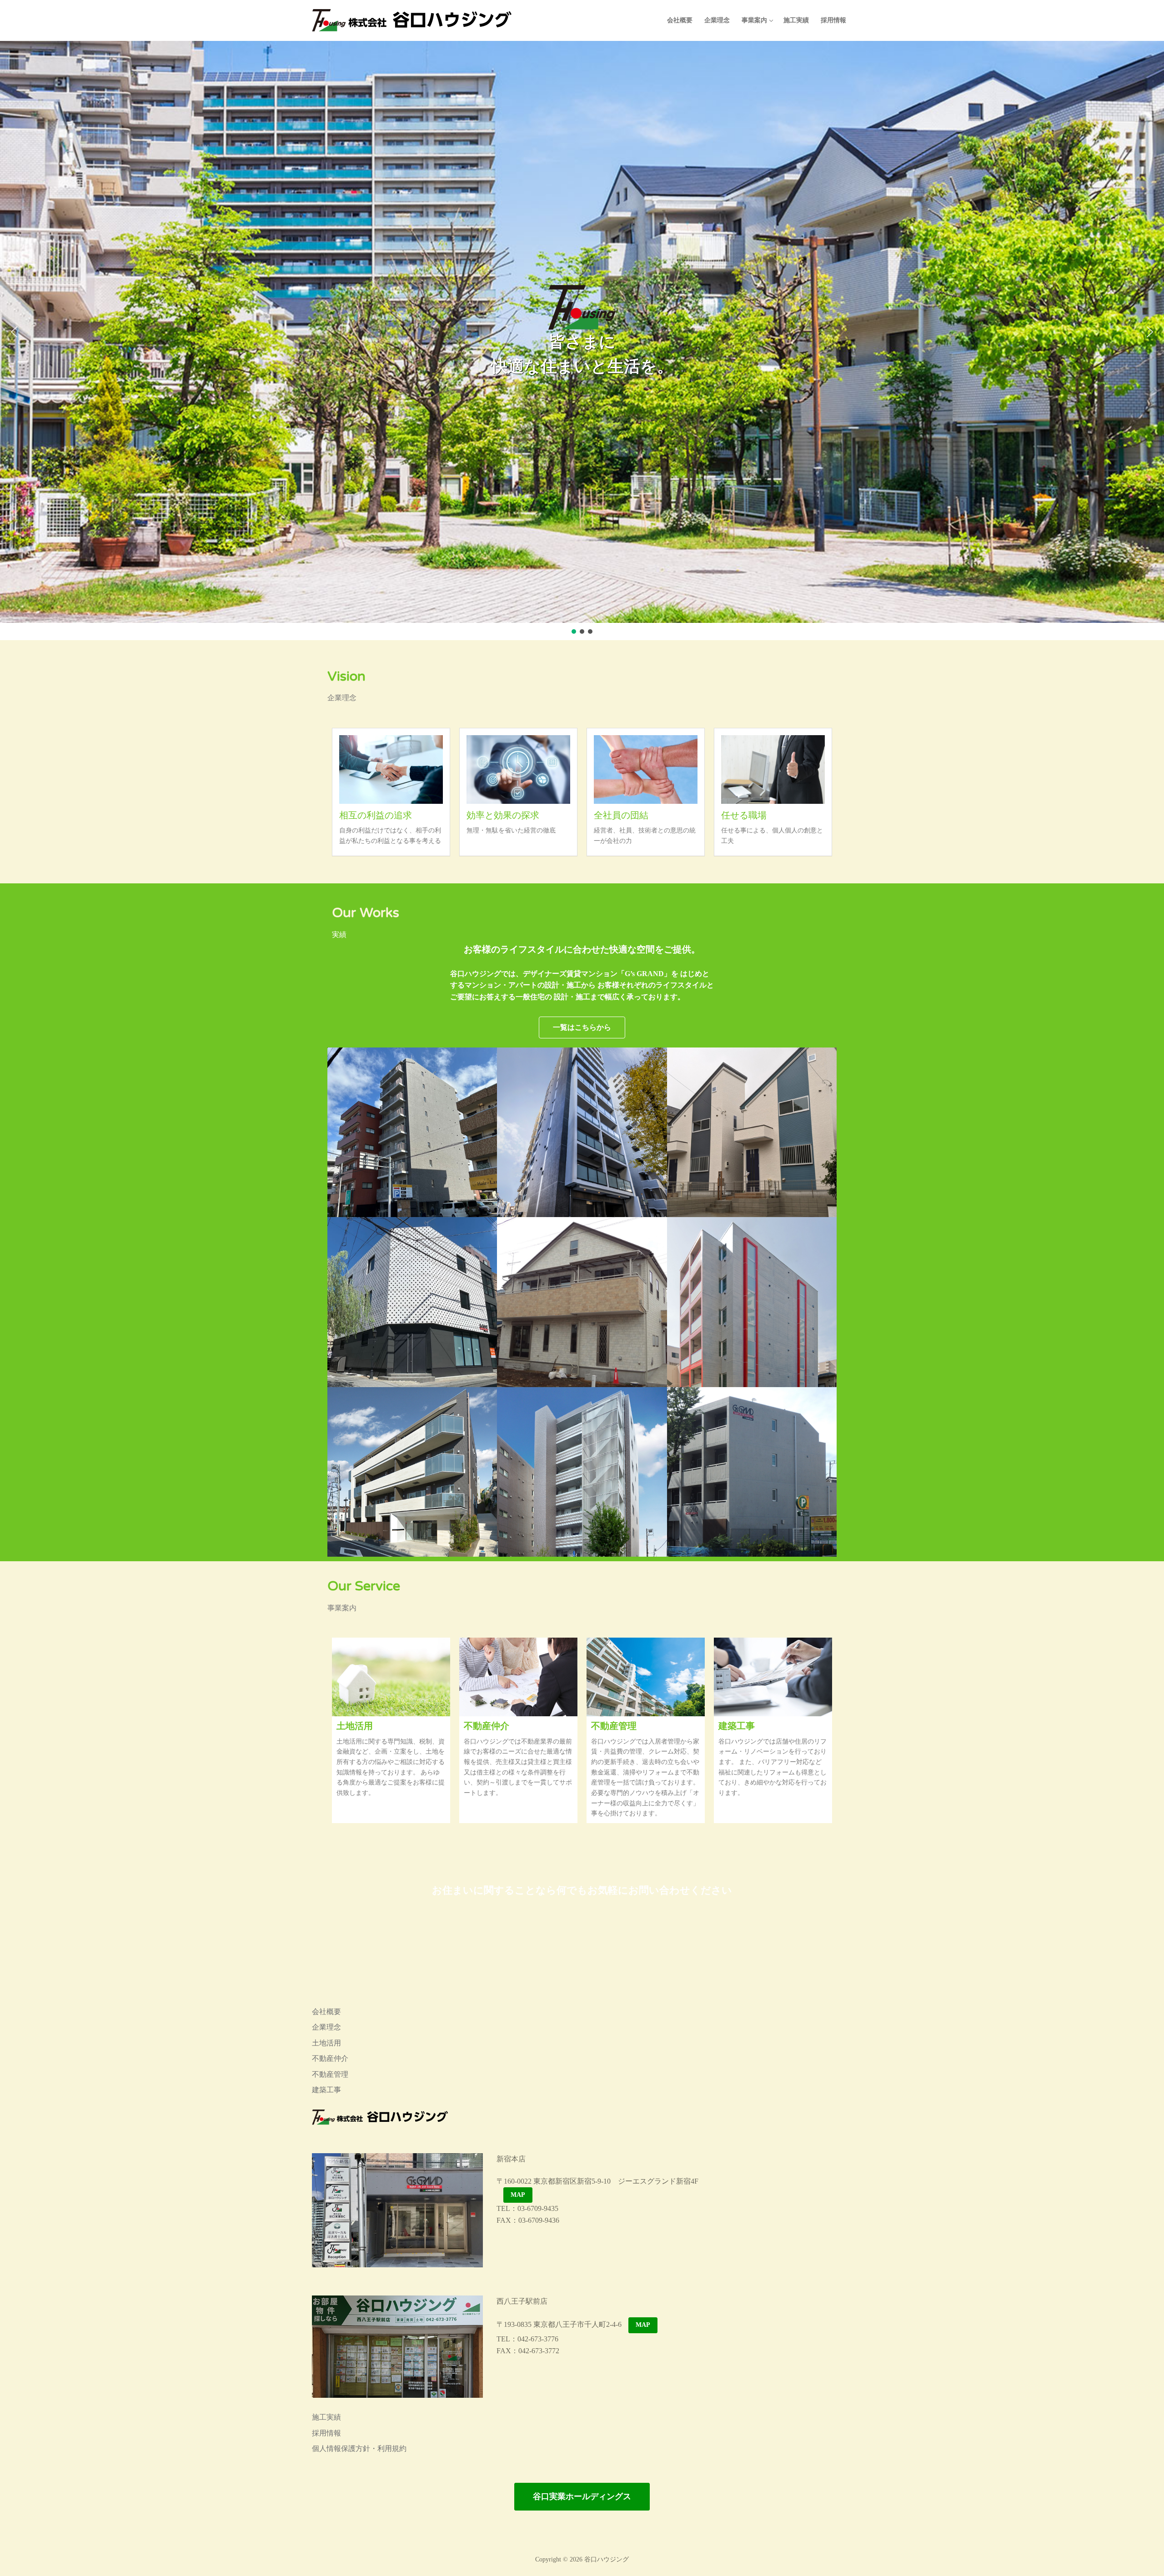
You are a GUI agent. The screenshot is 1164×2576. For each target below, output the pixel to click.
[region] (582, 341)
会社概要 (326, 2012)
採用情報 (326, 2433)
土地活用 (355, 1725)
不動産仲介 (487, 1725)
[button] (14, 332)
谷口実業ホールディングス (582, 2496)
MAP (518, 2195)
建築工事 (737, 1725)
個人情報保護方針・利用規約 (359, 2448)
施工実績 (326, 2417)
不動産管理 (614, 1725)
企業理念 (326, 2027)
